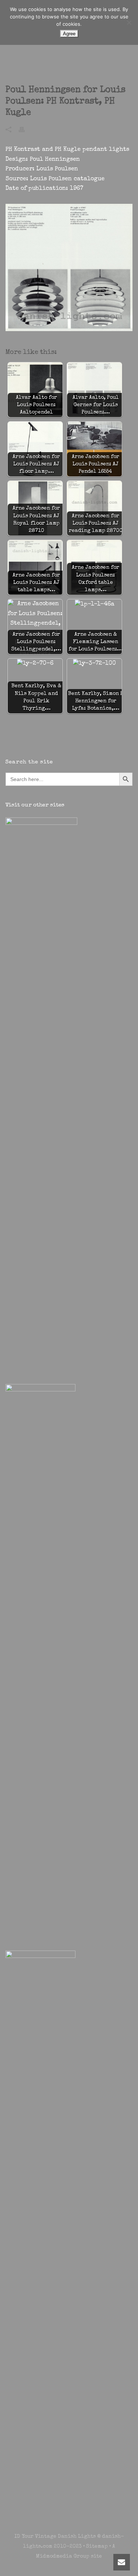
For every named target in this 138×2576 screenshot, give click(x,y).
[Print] (25, 129)
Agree (69, 34)
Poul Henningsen (55, 160)
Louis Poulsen (57, 169)
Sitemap (97, 2547)
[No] (129, 22)
